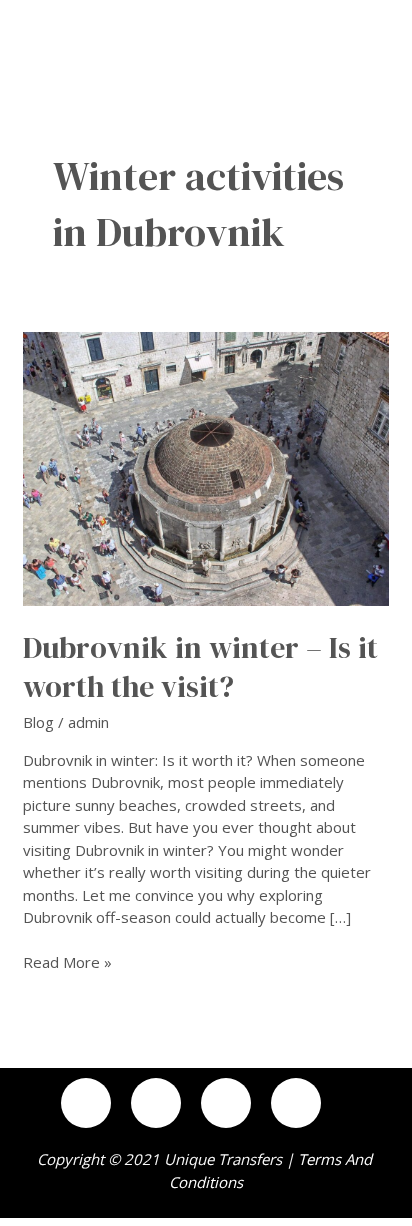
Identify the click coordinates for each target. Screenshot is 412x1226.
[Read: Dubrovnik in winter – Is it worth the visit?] (206, 467)
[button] (386, 21)
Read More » (67, 961)
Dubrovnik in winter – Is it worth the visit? (200, 667)
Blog (38, 722)
